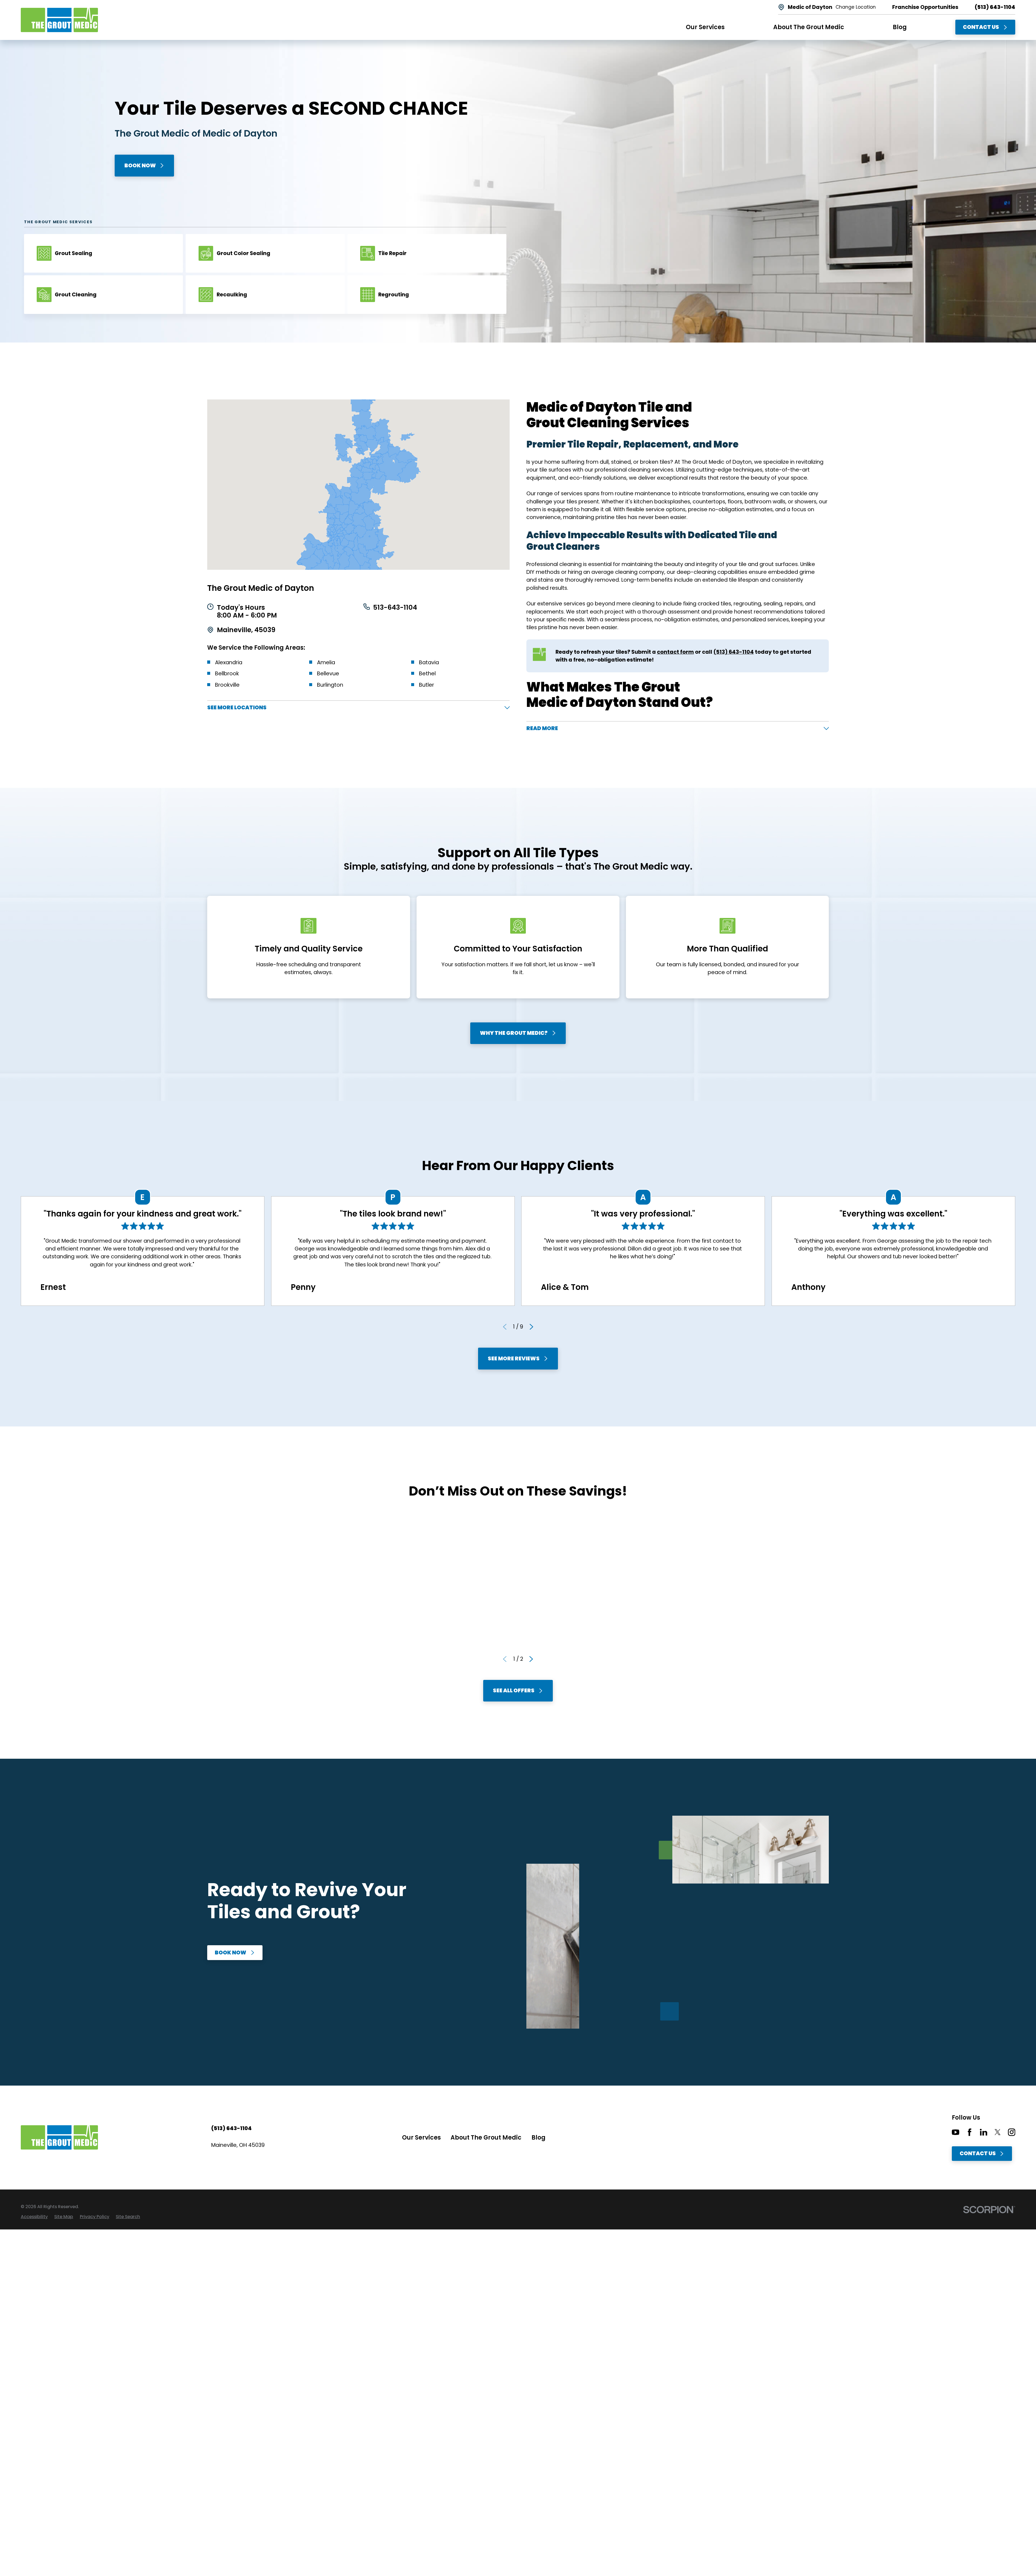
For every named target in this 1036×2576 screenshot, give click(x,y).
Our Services (421, 2138)
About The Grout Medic (486, 2138)
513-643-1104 (395, 608)
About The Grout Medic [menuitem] (809, 27)
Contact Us (981, 27)
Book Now (140, 165)
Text (249, 1598)
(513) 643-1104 (995, 7)
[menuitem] (34, 2217)
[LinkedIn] (984, 2132)
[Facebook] (969, 2132)
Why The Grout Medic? (514, 1033)
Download (300, 1598)
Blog (539, 2138)
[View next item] (531, 1327)
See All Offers (514, 1690)
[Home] (59, 20)
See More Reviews (514, 1358)
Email (272, 1598)
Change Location (856, 7)
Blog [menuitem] (900, 27)
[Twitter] (998, 2132)
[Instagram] (1012, 2132)
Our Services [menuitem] (705, 27)
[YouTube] (955, 2132)
